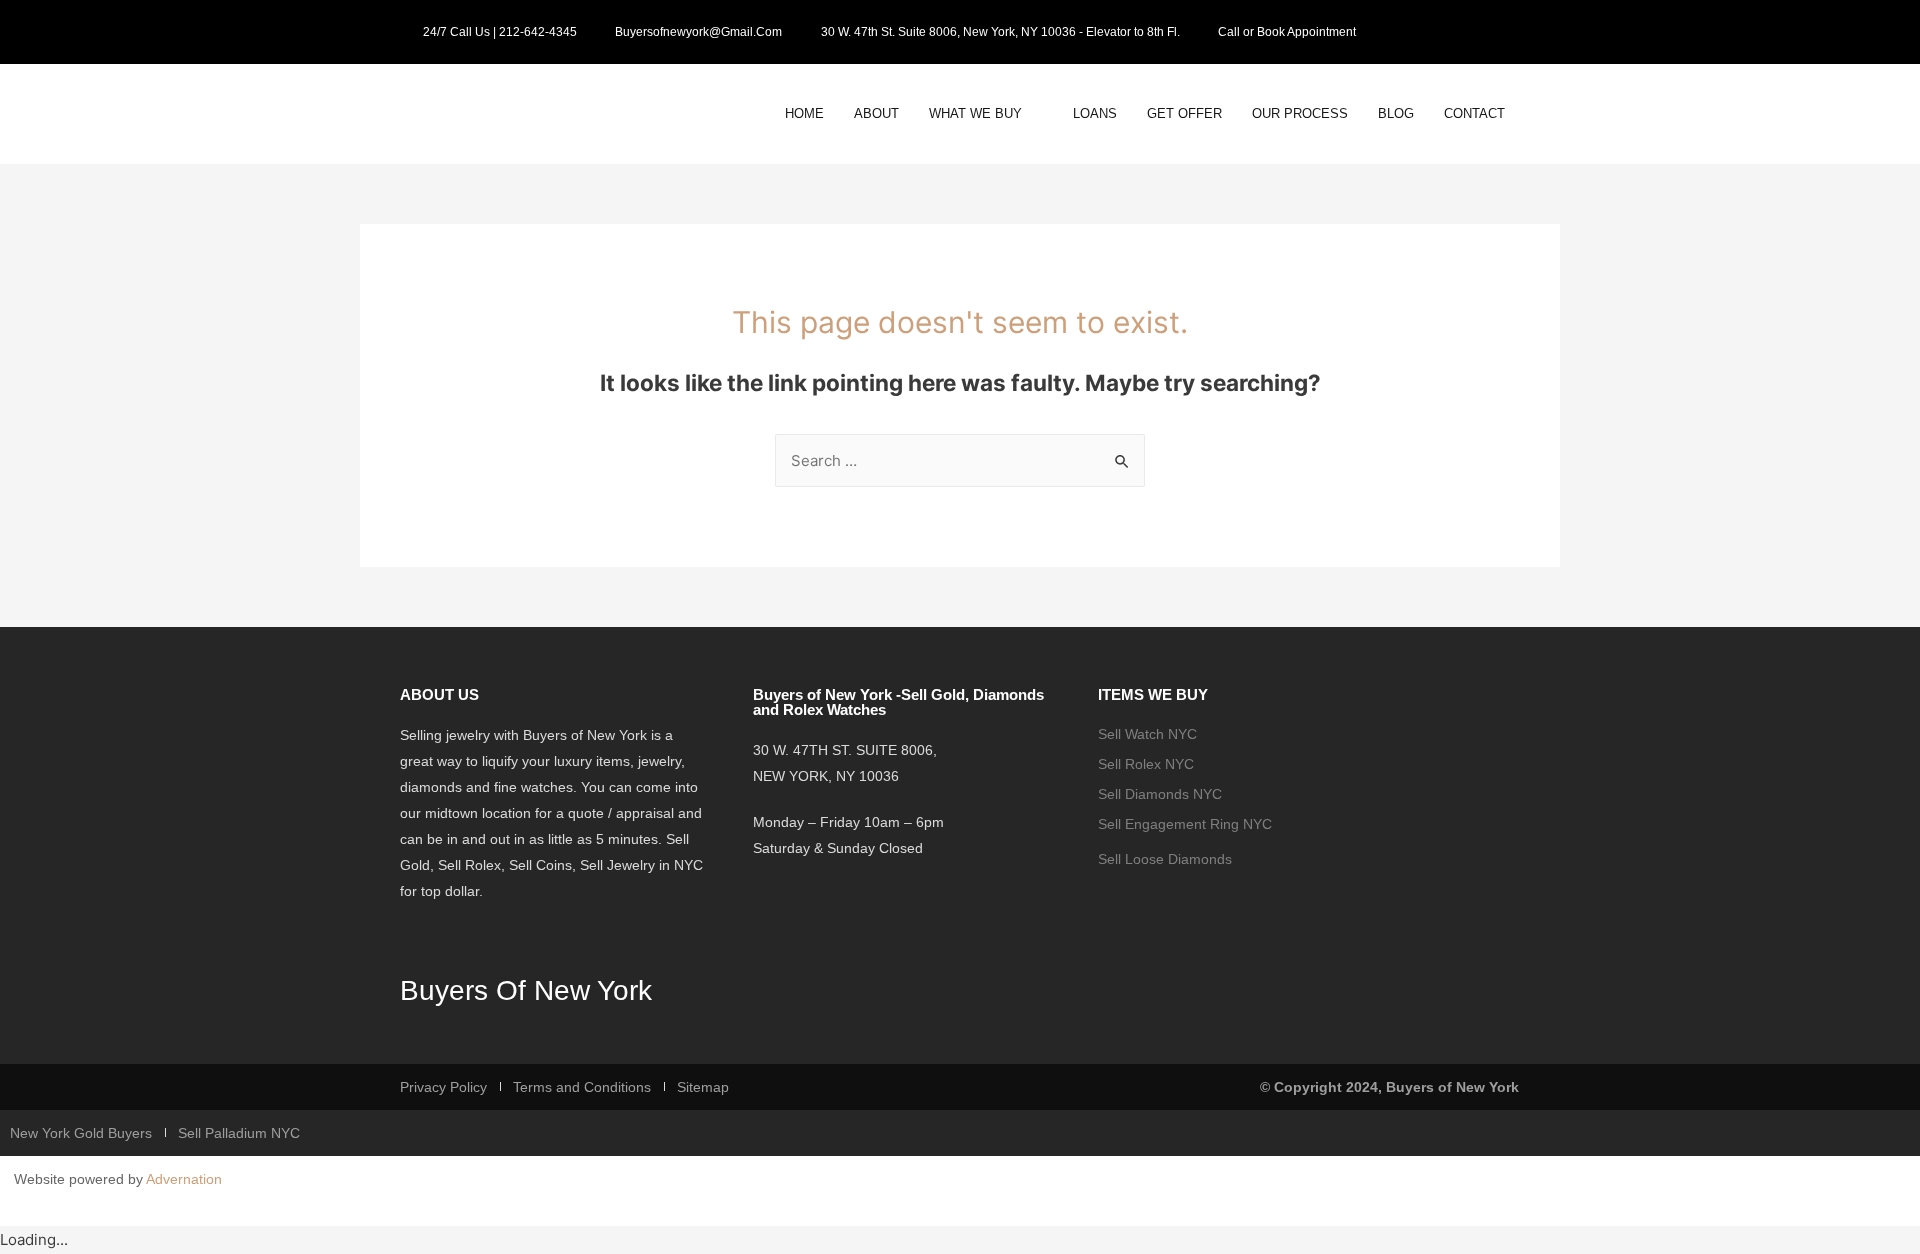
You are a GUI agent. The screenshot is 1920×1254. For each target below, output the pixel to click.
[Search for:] (960, 460)
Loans (1095, 113)
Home (804, 113)
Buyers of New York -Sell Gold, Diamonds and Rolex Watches (898, 702)
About (876, 113)
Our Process (1300, 113)
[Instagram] (1508, 32)
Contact (1474, 113)
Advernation (184, 1179)
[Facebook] (1479, 32)
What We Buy (975, 113)
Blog (1396, 113)
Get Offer (1184, 113)
